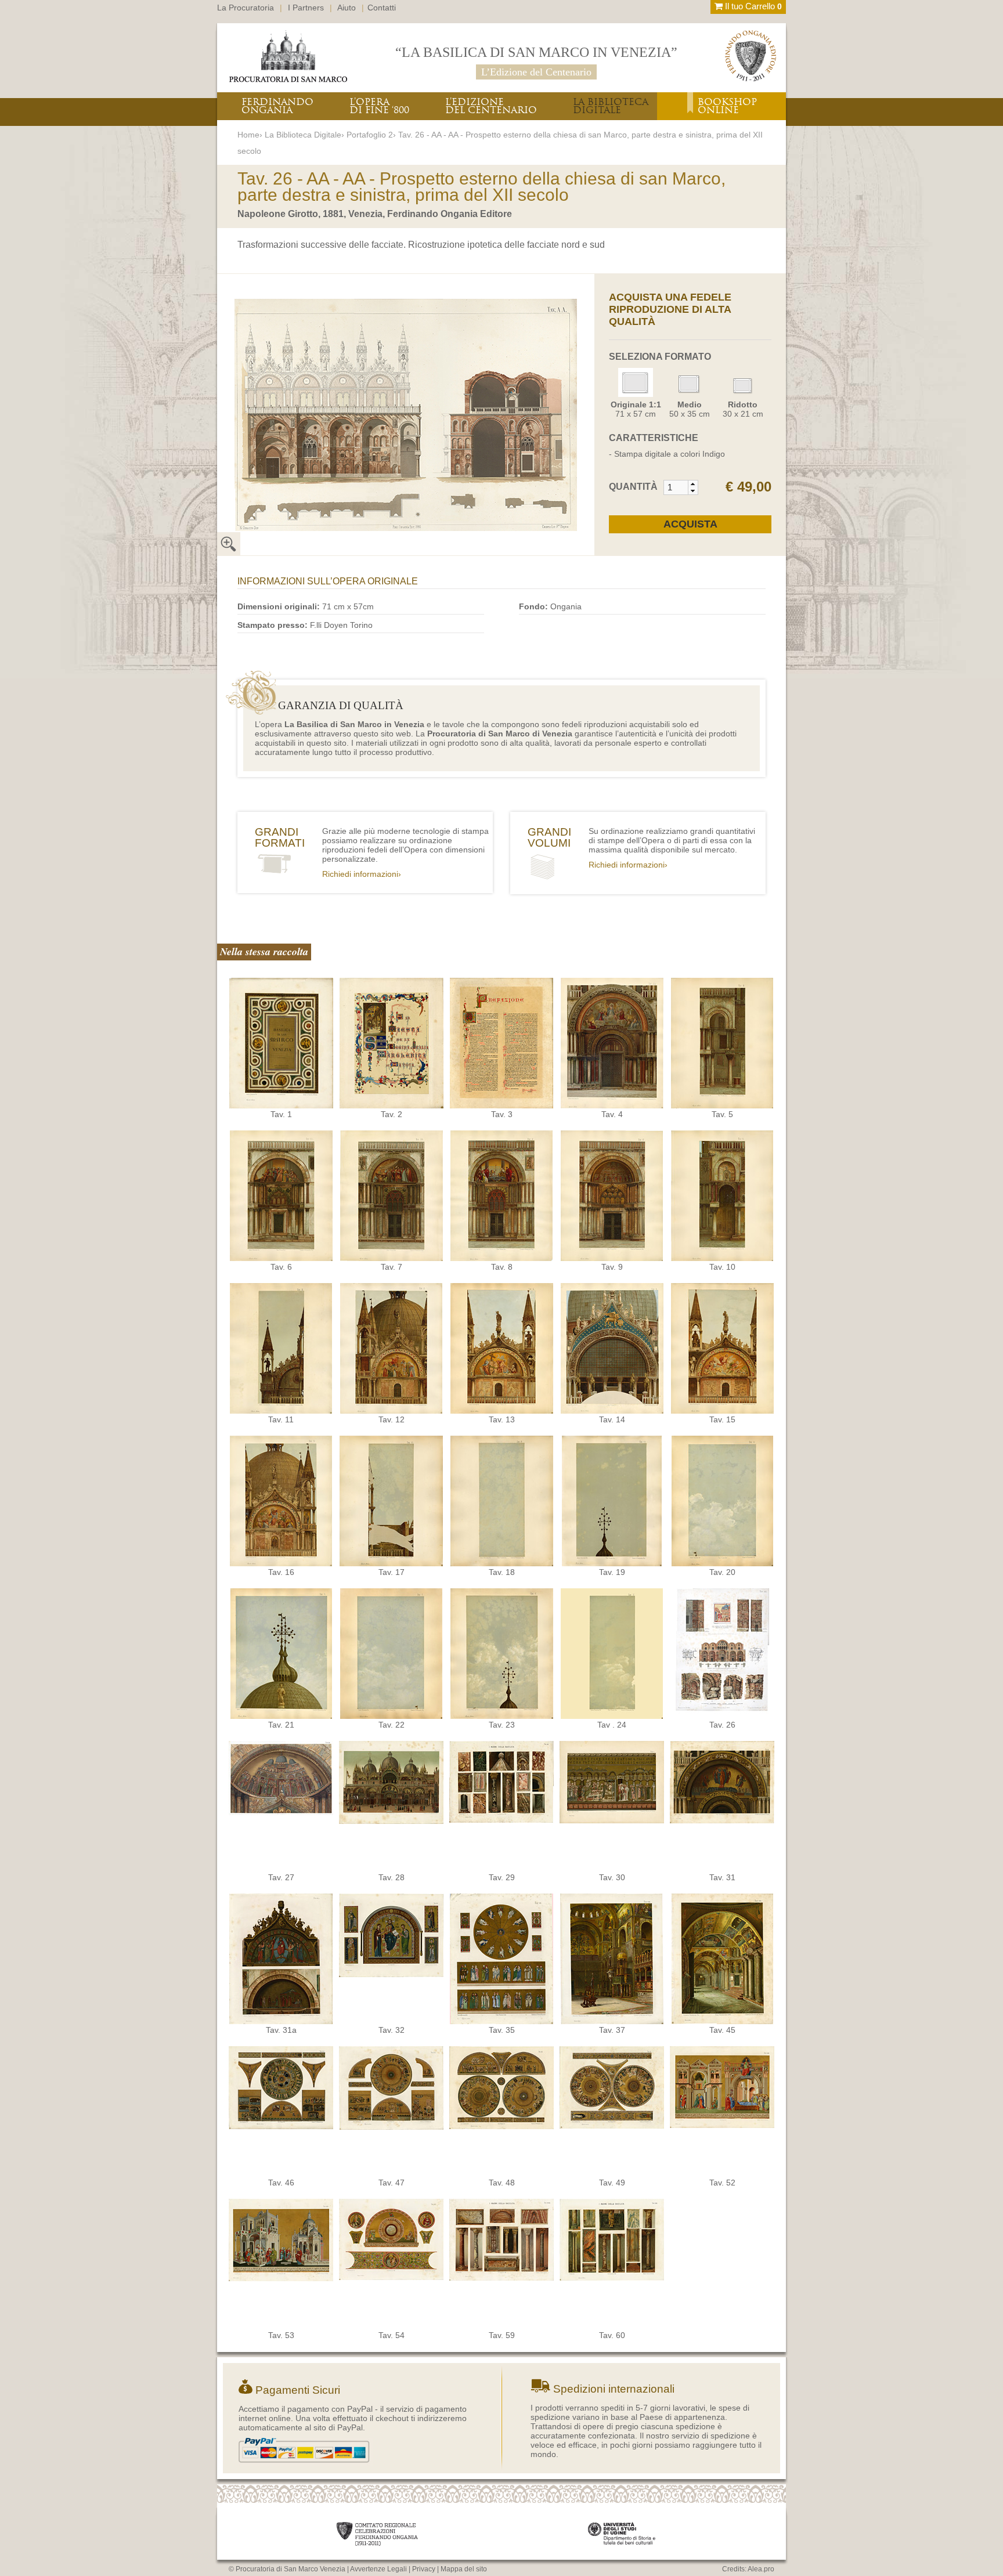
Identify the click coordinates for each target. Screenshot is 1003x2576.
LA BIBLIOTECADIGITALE (611, 106)
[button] (693, 484)
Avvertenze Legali (378, 2569)
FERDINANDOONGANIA (277, 106)
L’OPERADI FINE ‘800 (379, 106)
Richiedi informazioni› (362, 874)
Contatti (382, 8)
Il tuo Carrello (752, 6)
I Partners (306, 8)
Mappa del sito (464, 2569)
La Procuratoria (246, 8)
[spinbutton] (676, 487)
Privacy (424, 2569)
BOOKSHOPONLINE (727, 106)
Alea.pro (761, 2569)
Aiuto (347, 8)
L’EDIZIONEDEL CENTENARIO (491, 106)
